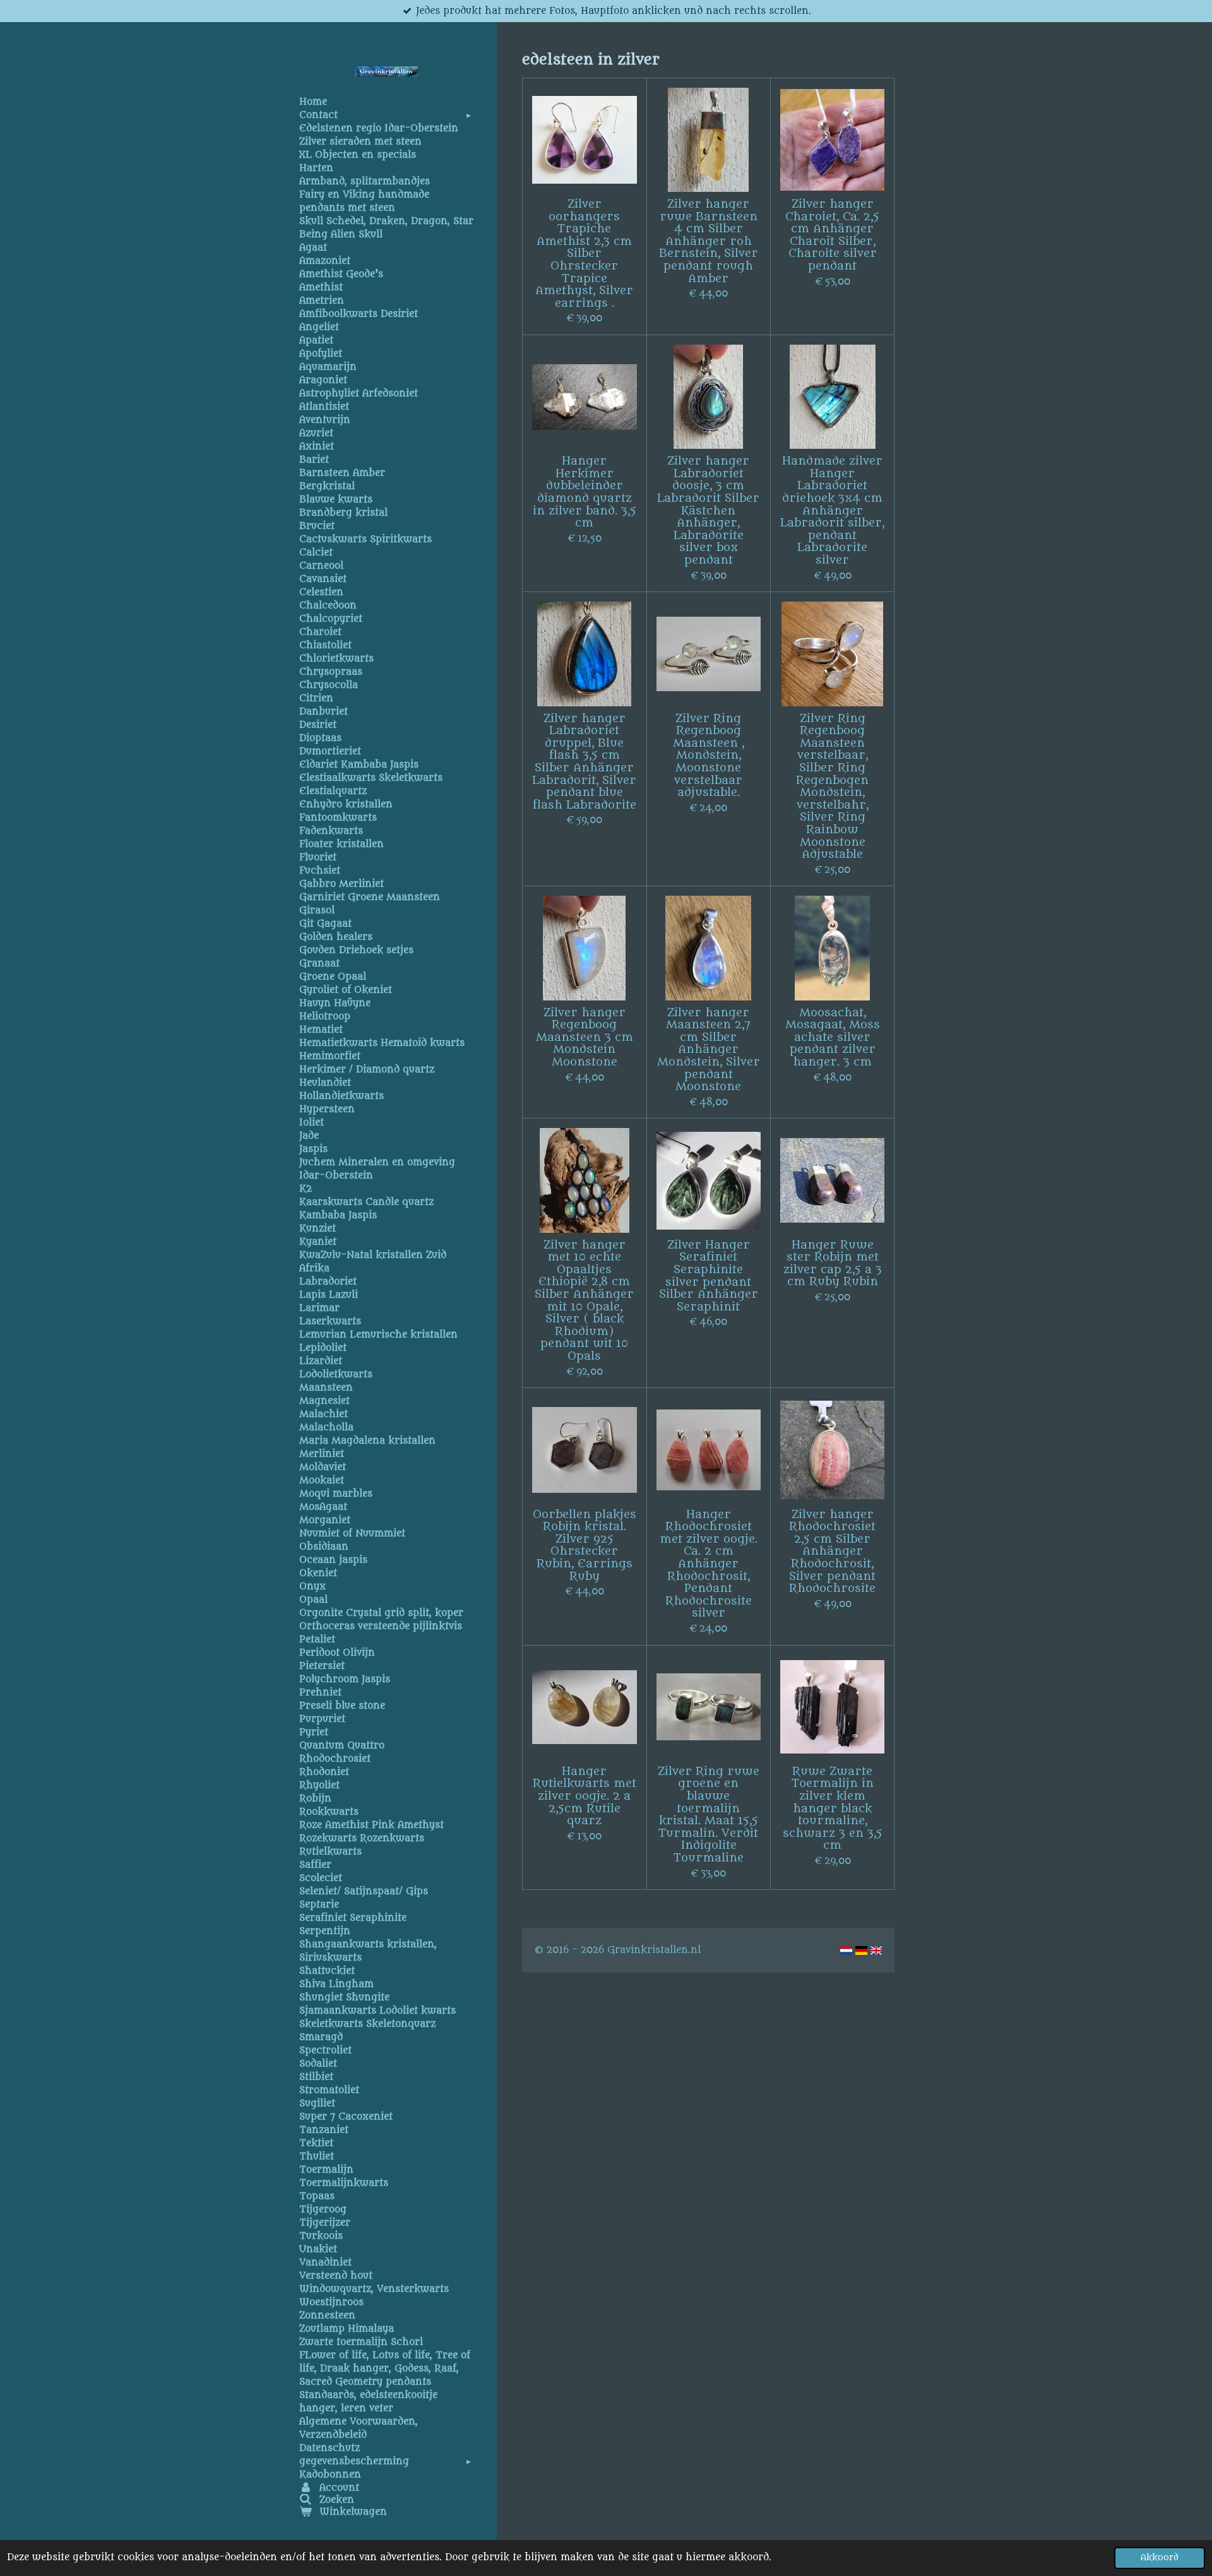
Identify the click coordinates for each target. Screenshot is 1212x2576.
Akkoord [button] (1160, 2558)
